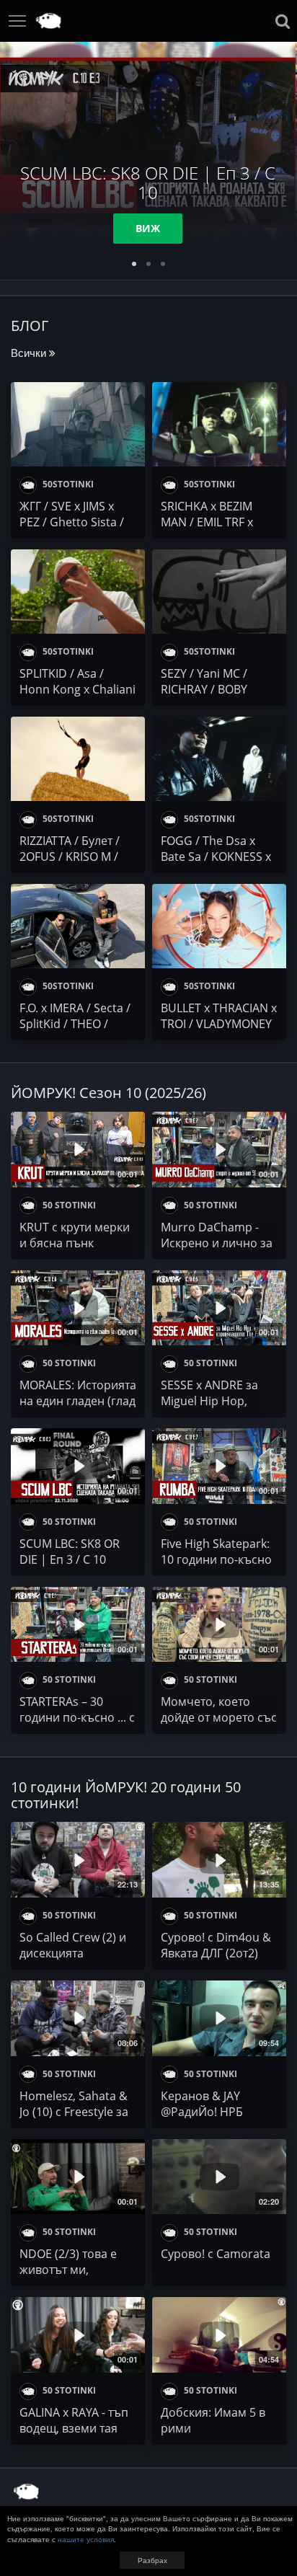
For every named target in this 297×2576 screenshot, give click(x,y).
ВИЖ (148, 228)
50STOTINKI (67, 484)
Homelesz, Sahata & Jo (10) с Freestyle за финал (74, 2112)
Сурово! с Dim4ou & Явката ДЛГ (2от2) (216, 1945)
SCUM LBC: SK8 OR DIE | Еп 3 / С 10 (70, 1552)
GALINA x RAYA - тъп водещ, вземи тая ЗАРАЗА (74, 2428)
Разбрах (152, 2560)
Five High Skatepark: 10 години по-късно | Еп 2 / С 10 (216, 1559)
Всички (30, 352)
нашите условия (86, 2539)
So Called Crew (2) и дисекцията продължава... (73, 1953)
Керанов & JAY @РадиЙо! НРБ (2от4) (202, 2112)
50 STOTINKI (68, 1205)
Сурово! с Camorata (216, 2254)
